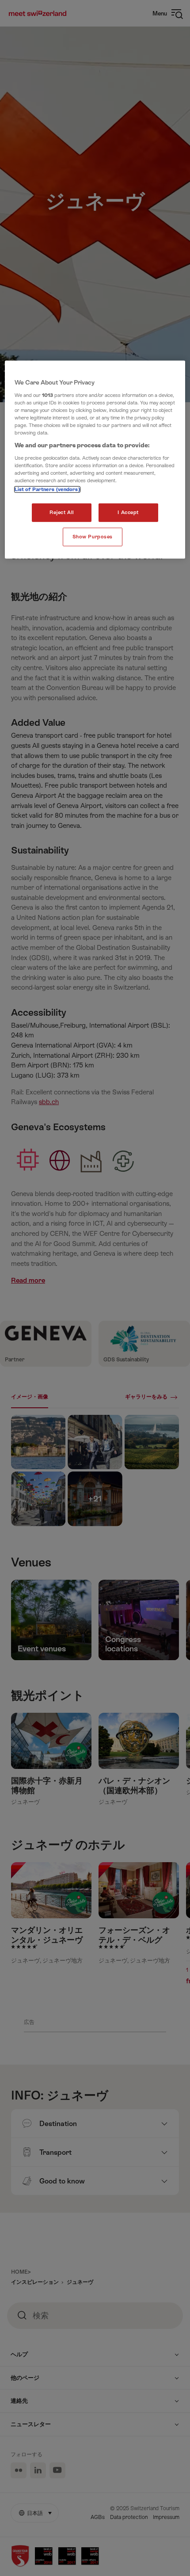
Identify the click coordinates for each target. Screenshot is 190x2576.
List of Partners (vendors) (47, 490)
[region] (95, 460)
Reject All (62, 513)
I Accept (128, 513)
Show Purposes (93, 537)
